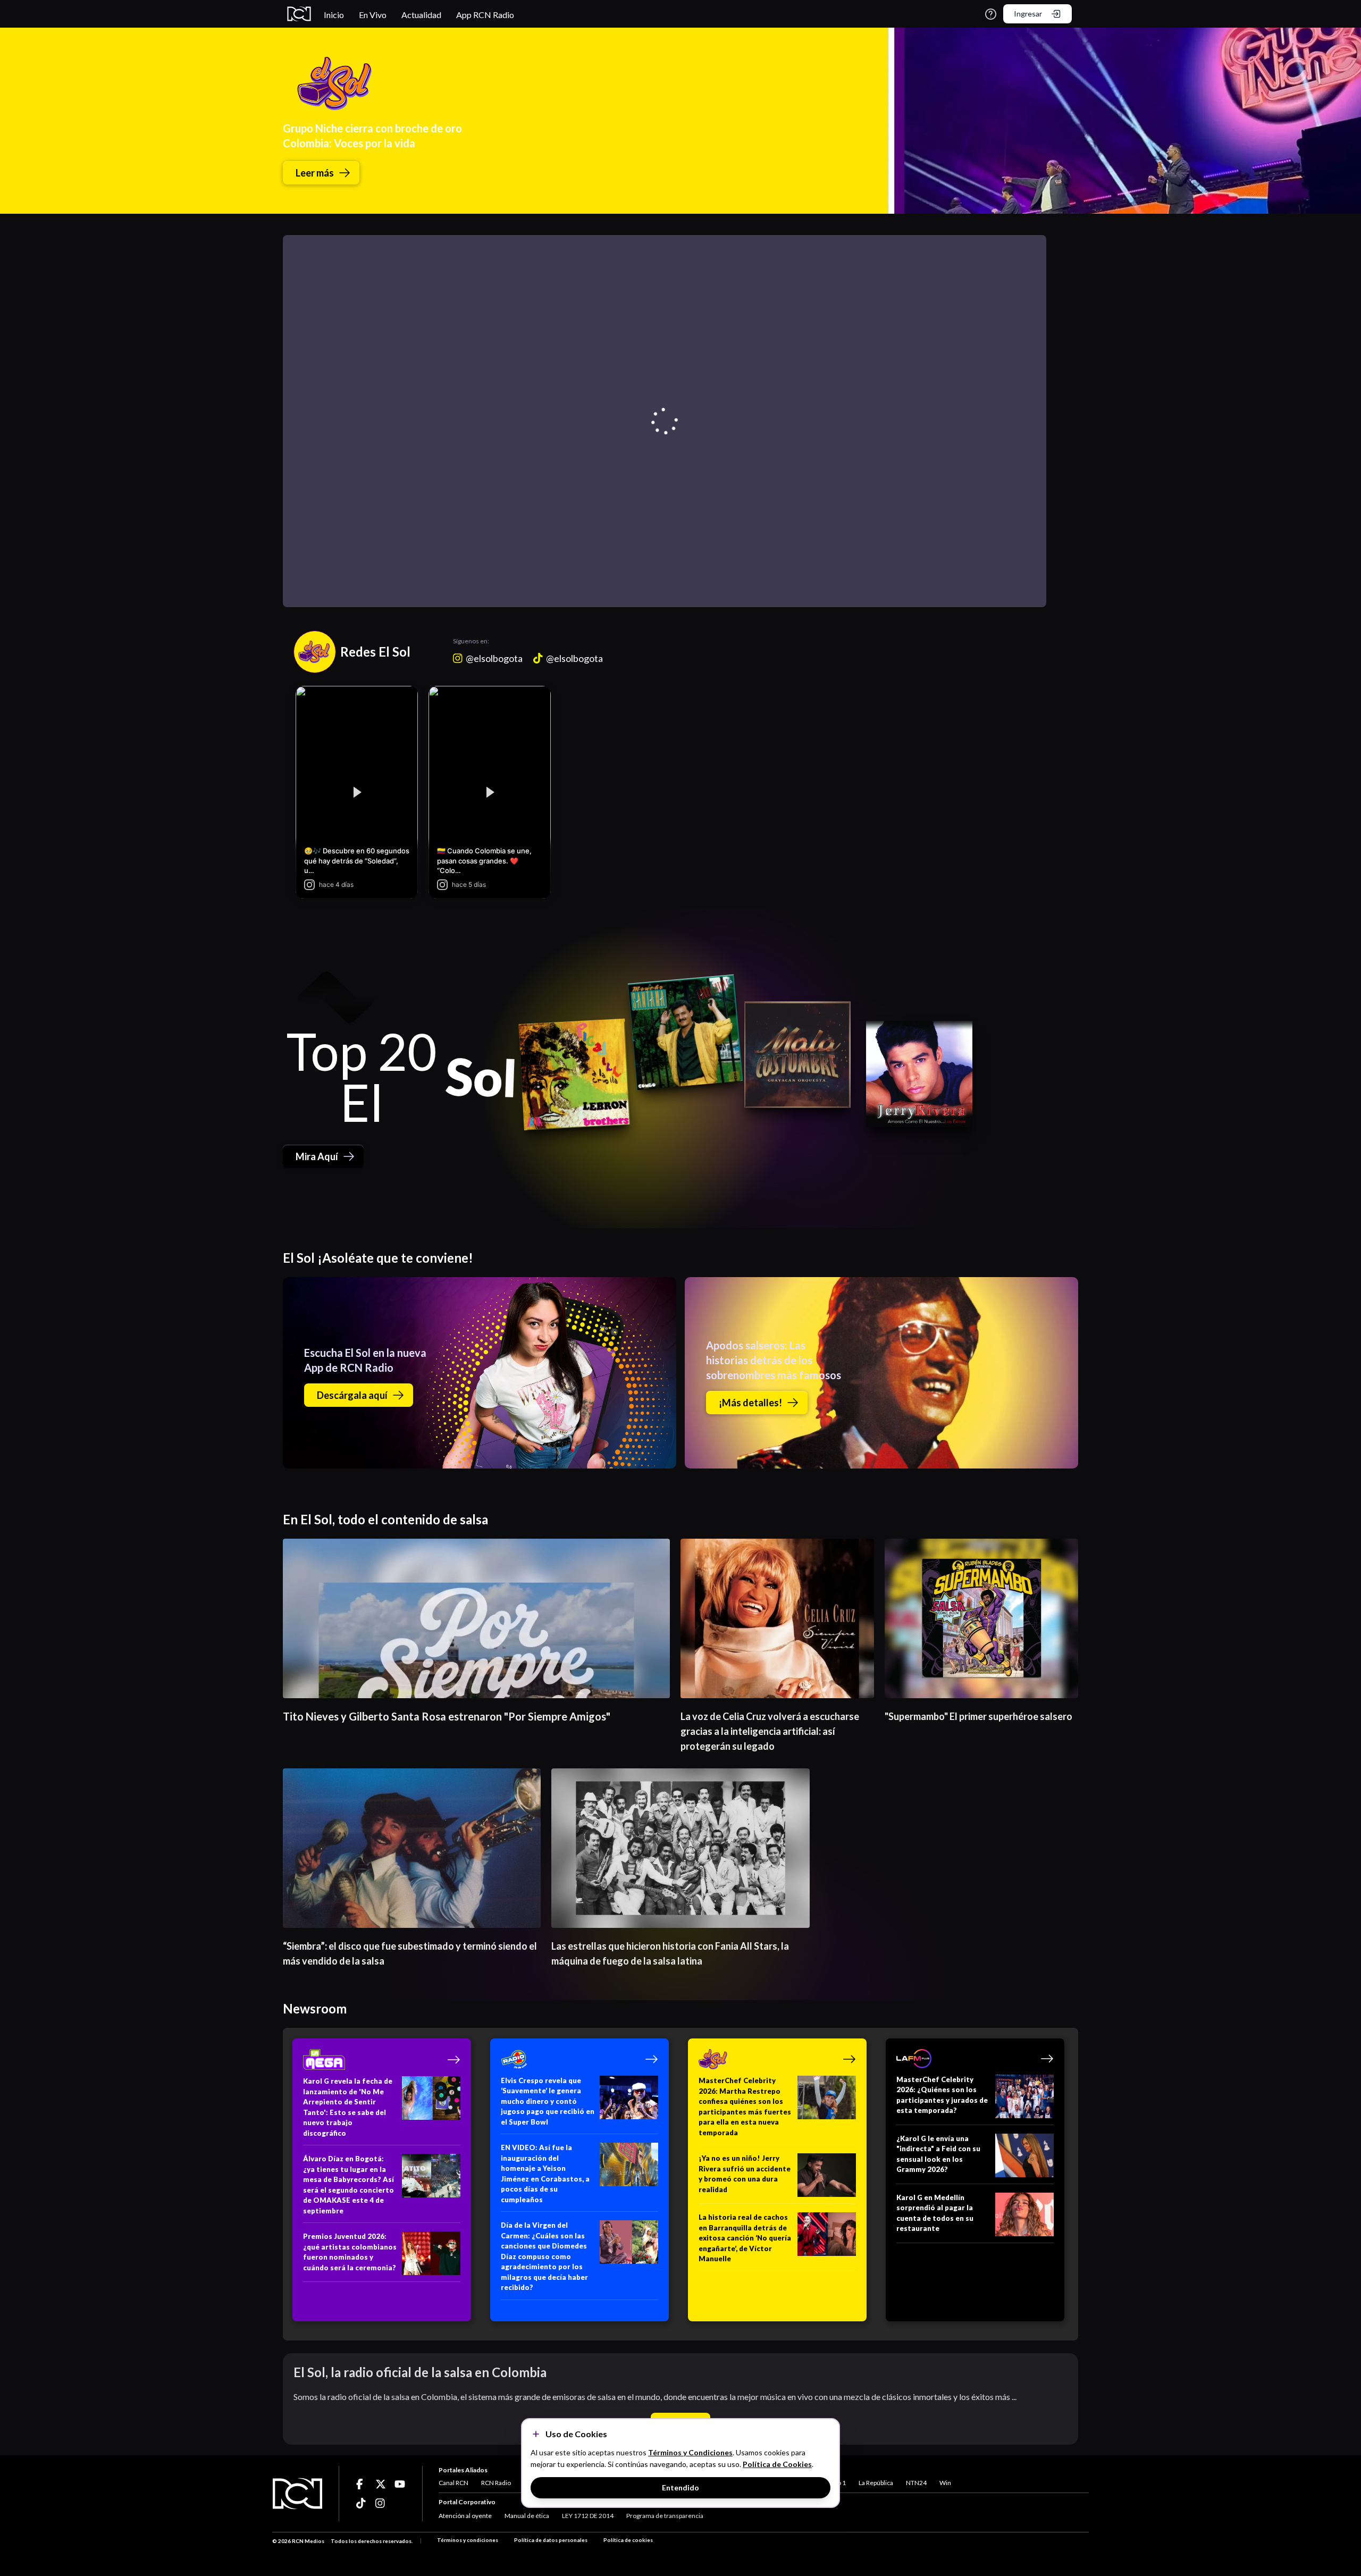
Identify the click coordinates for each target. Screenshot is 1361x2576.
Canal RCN (453, 2483)
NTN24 (916, 2483)
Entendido (680, 2487)
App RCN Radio (485, 15)
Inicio (334, 15)
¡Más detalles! (750, 1403)
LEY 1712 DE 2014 (588, 2516)
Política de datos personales (551, 2540)
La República (876, 2483)
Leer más (315, 173)
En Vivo (373, 15)
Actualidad (421, 15)
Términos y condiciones (468, 2540)
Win (945, 2483)
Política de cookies (628, 2540)
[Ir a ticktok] (362, 2484)
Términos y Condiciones (690, 2452)
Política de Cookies (777, 2464)
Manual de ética (527, 2516)
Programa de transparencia (665, 2516)
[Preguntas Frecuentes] (991, 14)
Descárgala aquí (352, 1395)
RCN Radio (496, 2483)
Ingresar (1028, 14)
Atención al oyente (465, 2516)
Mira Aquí (317, 1156)
